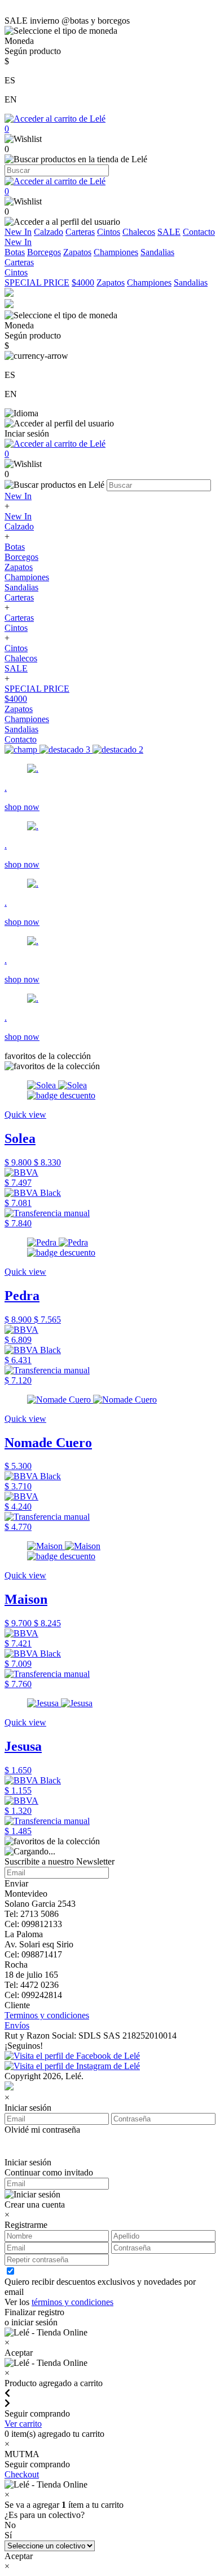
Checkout (22, 2474)
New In (18, 232)
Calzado (49, 232)
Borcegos (44, 252)
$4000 (83, 282)
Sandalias (157, 252)
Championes (116, 252)
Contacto (199, 232)
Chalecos (139, 232)
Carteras (80, 232)
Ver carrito (23, 2424)
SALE (169, 232)
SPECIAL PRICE (37, 282)
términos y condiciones (72, 2302)
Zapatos (77, 252)
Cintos (109, 232)
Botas (15, 252)
